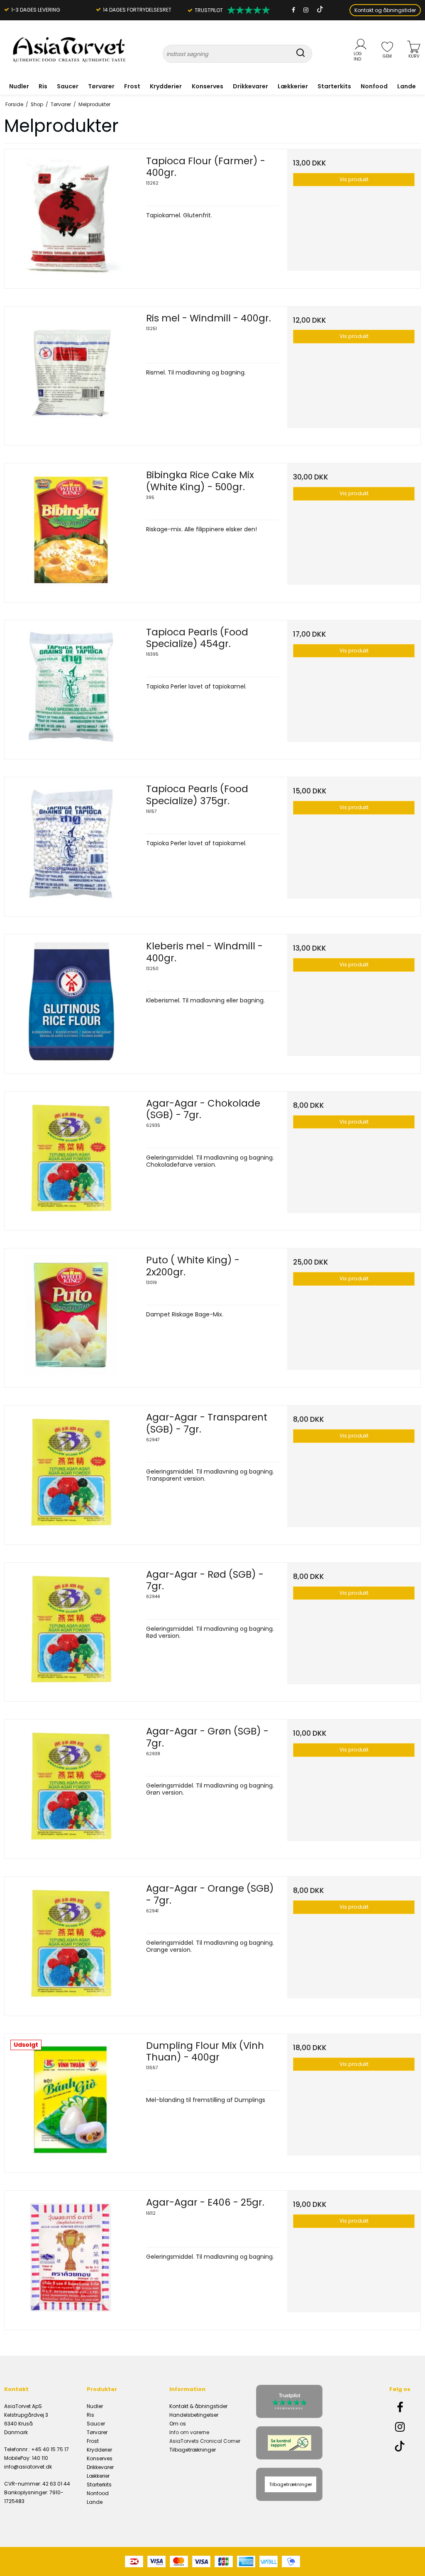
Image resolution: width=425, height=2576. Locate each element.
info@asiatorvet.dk (28, 2467)
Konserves (208, 86)
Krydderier (166, 86)
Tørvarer (101, 86)
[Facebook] (293, 10)
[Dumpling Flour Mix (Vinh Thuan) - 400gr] (71, 2100)
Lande (407, 86)
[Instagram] (306, 10)
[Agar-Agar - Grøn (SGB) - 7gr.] (71, 1786)
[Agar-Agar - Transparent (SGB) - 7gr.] (71, 1472)
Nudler (19, 86)
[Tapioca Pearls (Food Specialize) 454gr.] (71, 687)
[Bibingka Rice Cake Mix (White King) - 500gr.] (71, 530)
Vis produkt (354, 179)
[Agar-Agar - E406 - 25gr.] (71, 2257)
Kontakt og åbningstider (385, 10)
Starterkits (334, 86)
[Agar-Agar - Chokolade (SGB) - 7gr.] (71, 1158)
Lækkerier (293, 86)
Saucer (68, 86)
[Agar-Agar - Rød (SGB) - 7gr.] (71, 1629)
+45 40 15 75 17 (50, 2449)
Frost (132, 86)
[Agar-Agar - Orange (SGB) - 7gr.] (71, 1943)
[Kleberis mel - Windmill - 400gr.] (71, 1001)
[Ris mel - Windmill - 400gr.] (71, 373)
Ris (43, 86)
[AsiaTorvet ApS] (69, 50)
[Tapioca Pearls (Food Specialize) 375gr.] (71, 844)
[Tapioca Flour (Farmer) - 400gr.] (71, 216)
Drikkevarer (250, 86)
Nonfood (374, 86)
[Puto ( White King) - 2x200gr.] (71, 1315)
